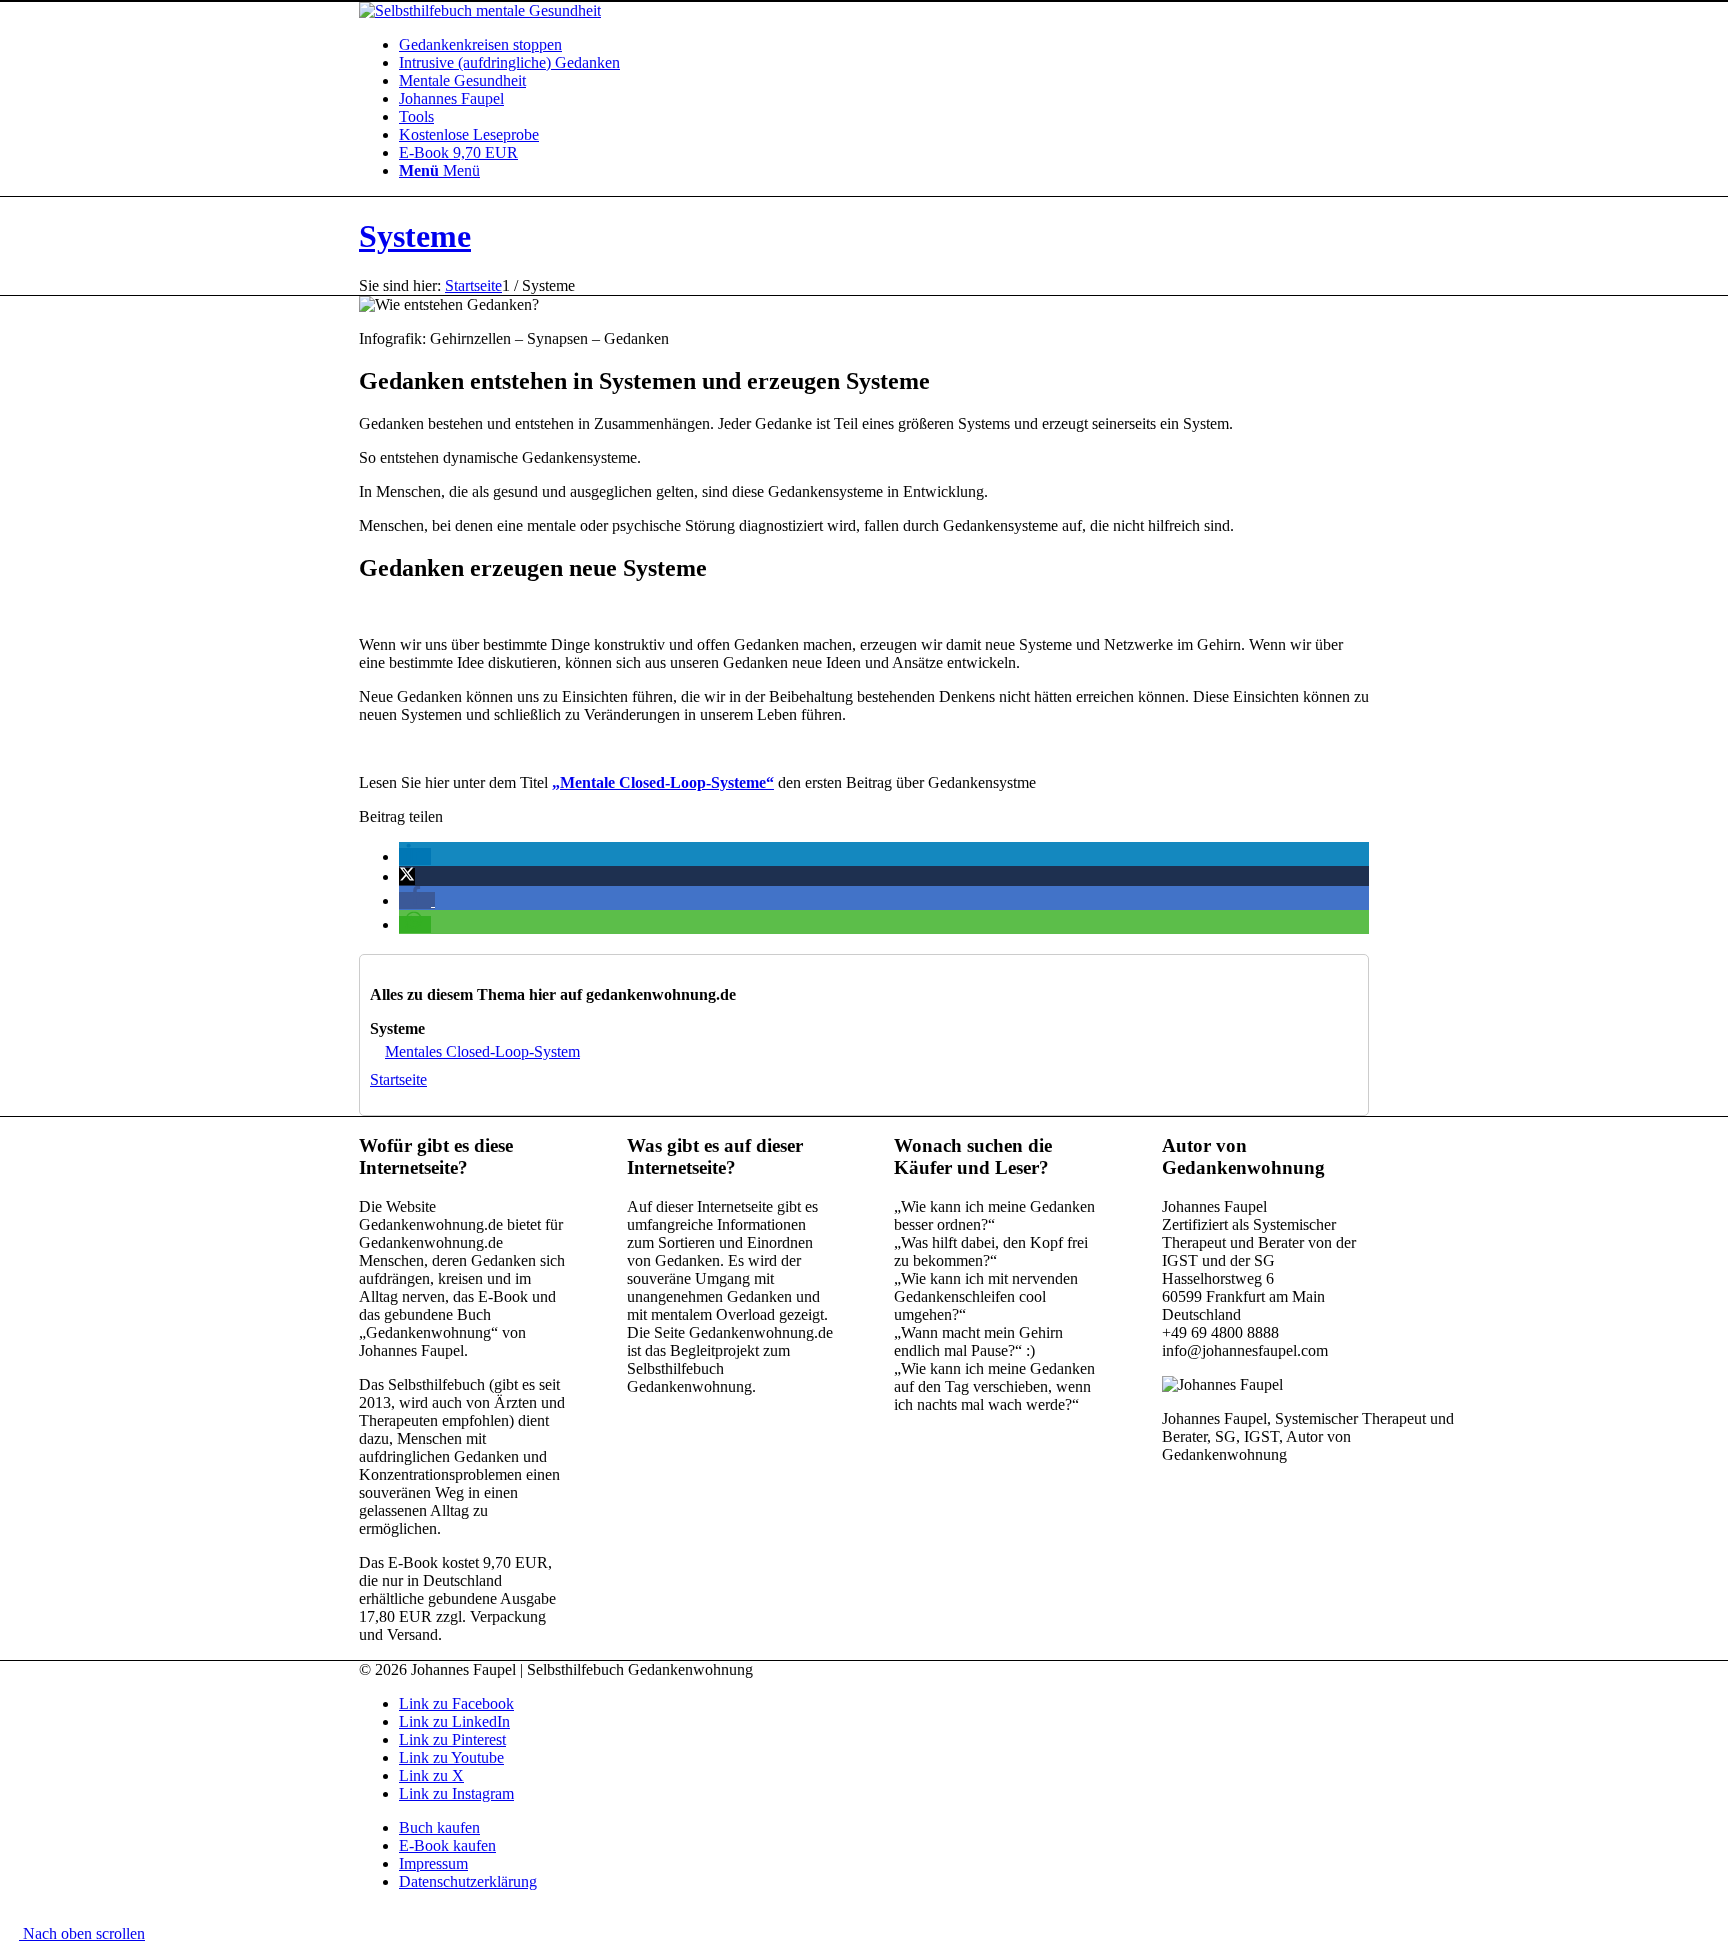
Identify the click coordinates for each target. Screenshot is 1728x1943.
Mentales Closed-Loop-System (482, 1051)
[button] (415, 856)
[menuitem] (884, 45)
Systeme (415, 236)
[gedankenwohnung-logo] (480, 10)
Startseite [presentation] (398, 1079)
